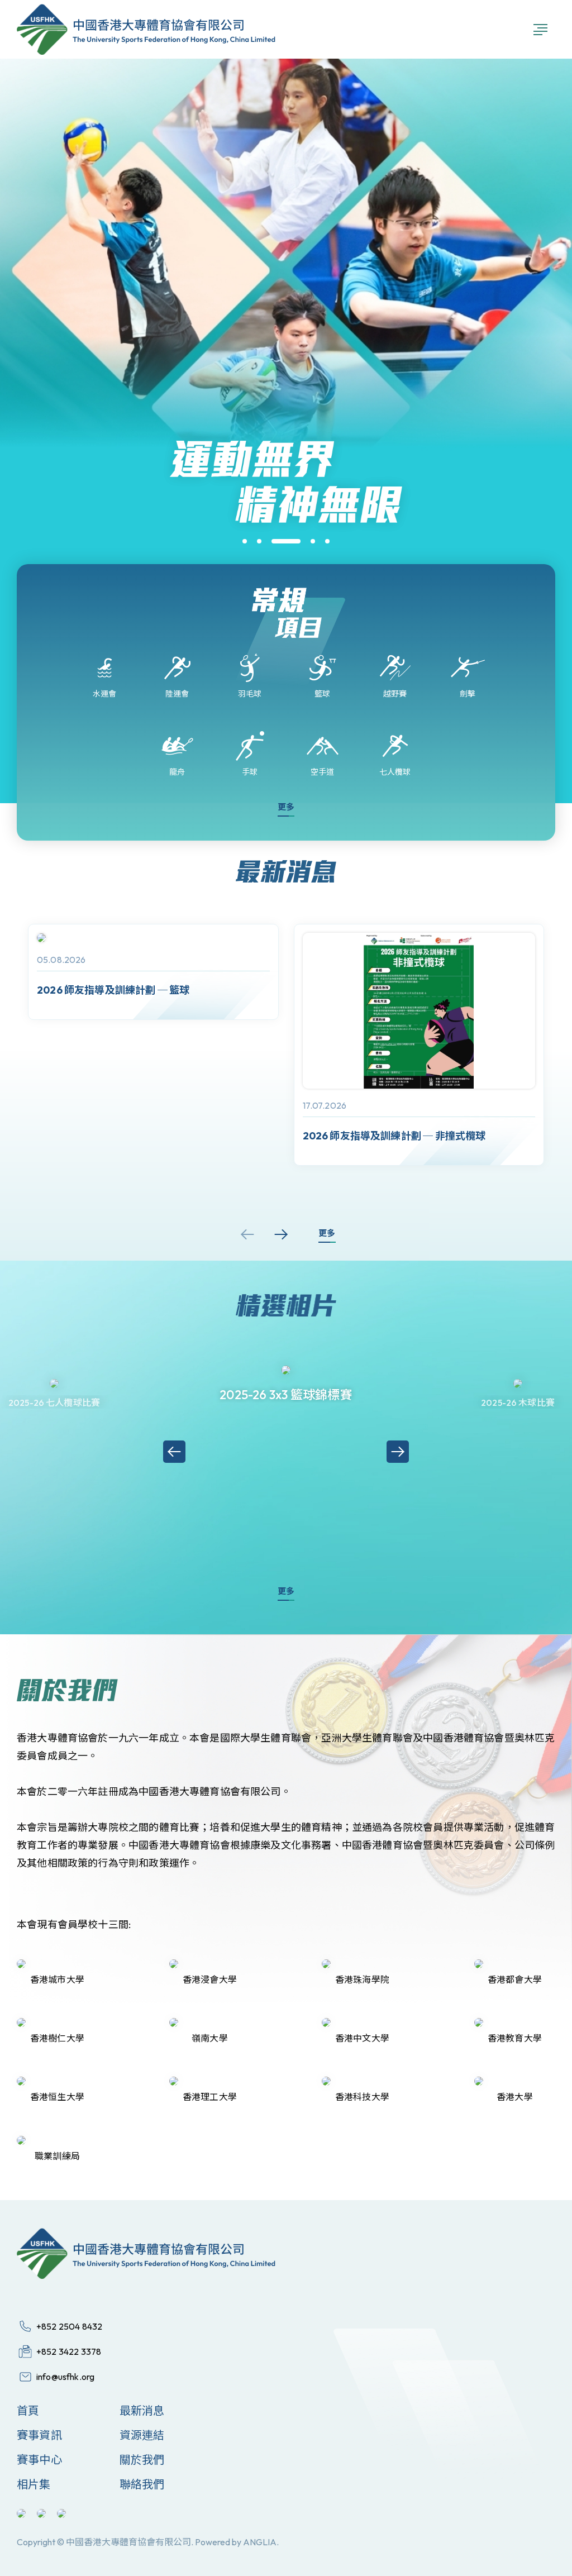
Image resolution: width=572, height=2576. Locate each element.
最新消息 (142, 2410)
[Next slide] (281, 1234)
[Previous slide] (247, 1234)
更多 (286, 807)
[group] (153, 972)
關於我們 (142, 2460)
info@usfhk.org (65, 2377)
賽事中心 (39, 2460)
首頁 (28, 2410)
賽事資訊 (39, 2435)
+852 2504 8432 (69, 2326)
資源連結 (142, 2435)
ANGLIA (260, 2542)
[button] (245, 541)
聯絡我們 (142, 2484)
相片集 (34, 2484)
